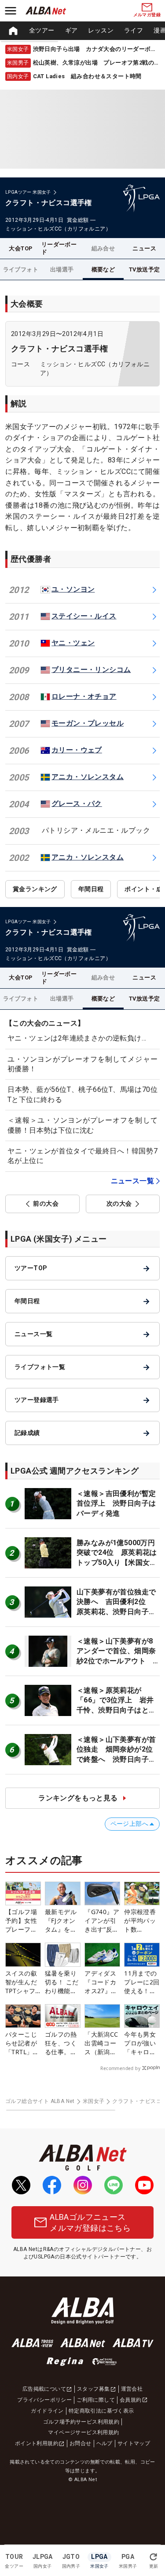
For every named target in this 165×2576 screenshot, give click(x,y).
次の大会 (119, 1203)
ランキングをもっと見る (78, 1798)
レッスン (101, 30)
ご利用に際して (96, 2400)
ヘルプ (104, 2443)
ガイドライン (47, 2411)
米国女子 (94, 2101)
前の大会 (46, 1203)
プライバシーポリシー (44, 2400)
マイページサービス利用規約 (83, 2432)
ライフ (134, 30)
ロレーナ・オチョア (84, 696)
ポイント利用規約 (37, 2443)
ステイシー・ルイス (84, 616)
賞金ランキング (35, 889)
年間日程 (91, 889)
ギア (71, 30)
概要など (103, 269)
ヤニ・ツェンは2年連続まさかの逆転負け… (77, 1038)
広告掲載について (44, 2389)
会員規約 (131, 2400)
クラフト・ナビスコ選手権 (60, 349)
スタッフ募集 (93, 2389)
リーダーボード (59, 248)
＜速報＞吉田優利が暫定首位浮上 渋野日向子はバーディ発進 (116, 1503)
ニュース (144, 248)
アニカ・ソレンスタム (88, 777)
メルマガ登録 (147, 15)
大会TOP (20, 248)
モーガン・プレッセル (88, 723)
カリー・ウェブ (77, 750)
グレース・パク (77, 804)
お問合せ (81, 2443)
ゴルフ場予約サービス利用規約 (81, 2422)
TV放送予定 (144, 269)
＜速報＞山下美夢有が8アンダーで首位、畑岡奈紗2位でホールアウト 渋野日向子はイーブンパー (116, 1661)
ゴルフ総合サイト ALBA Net (40, 2101)
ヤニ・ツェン (73, 643)
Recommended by (120, 2068)
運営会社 (132, 2389)
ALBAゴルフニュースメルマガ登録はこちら (90, 2222)
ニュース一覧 (132, 1181)
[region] (82, 31)
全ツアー (42, 30)
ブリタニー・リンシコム (91, 670)
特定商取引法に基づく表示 (101, 2411)
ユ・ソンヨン (73, 589)
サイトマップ (134, 2443)
